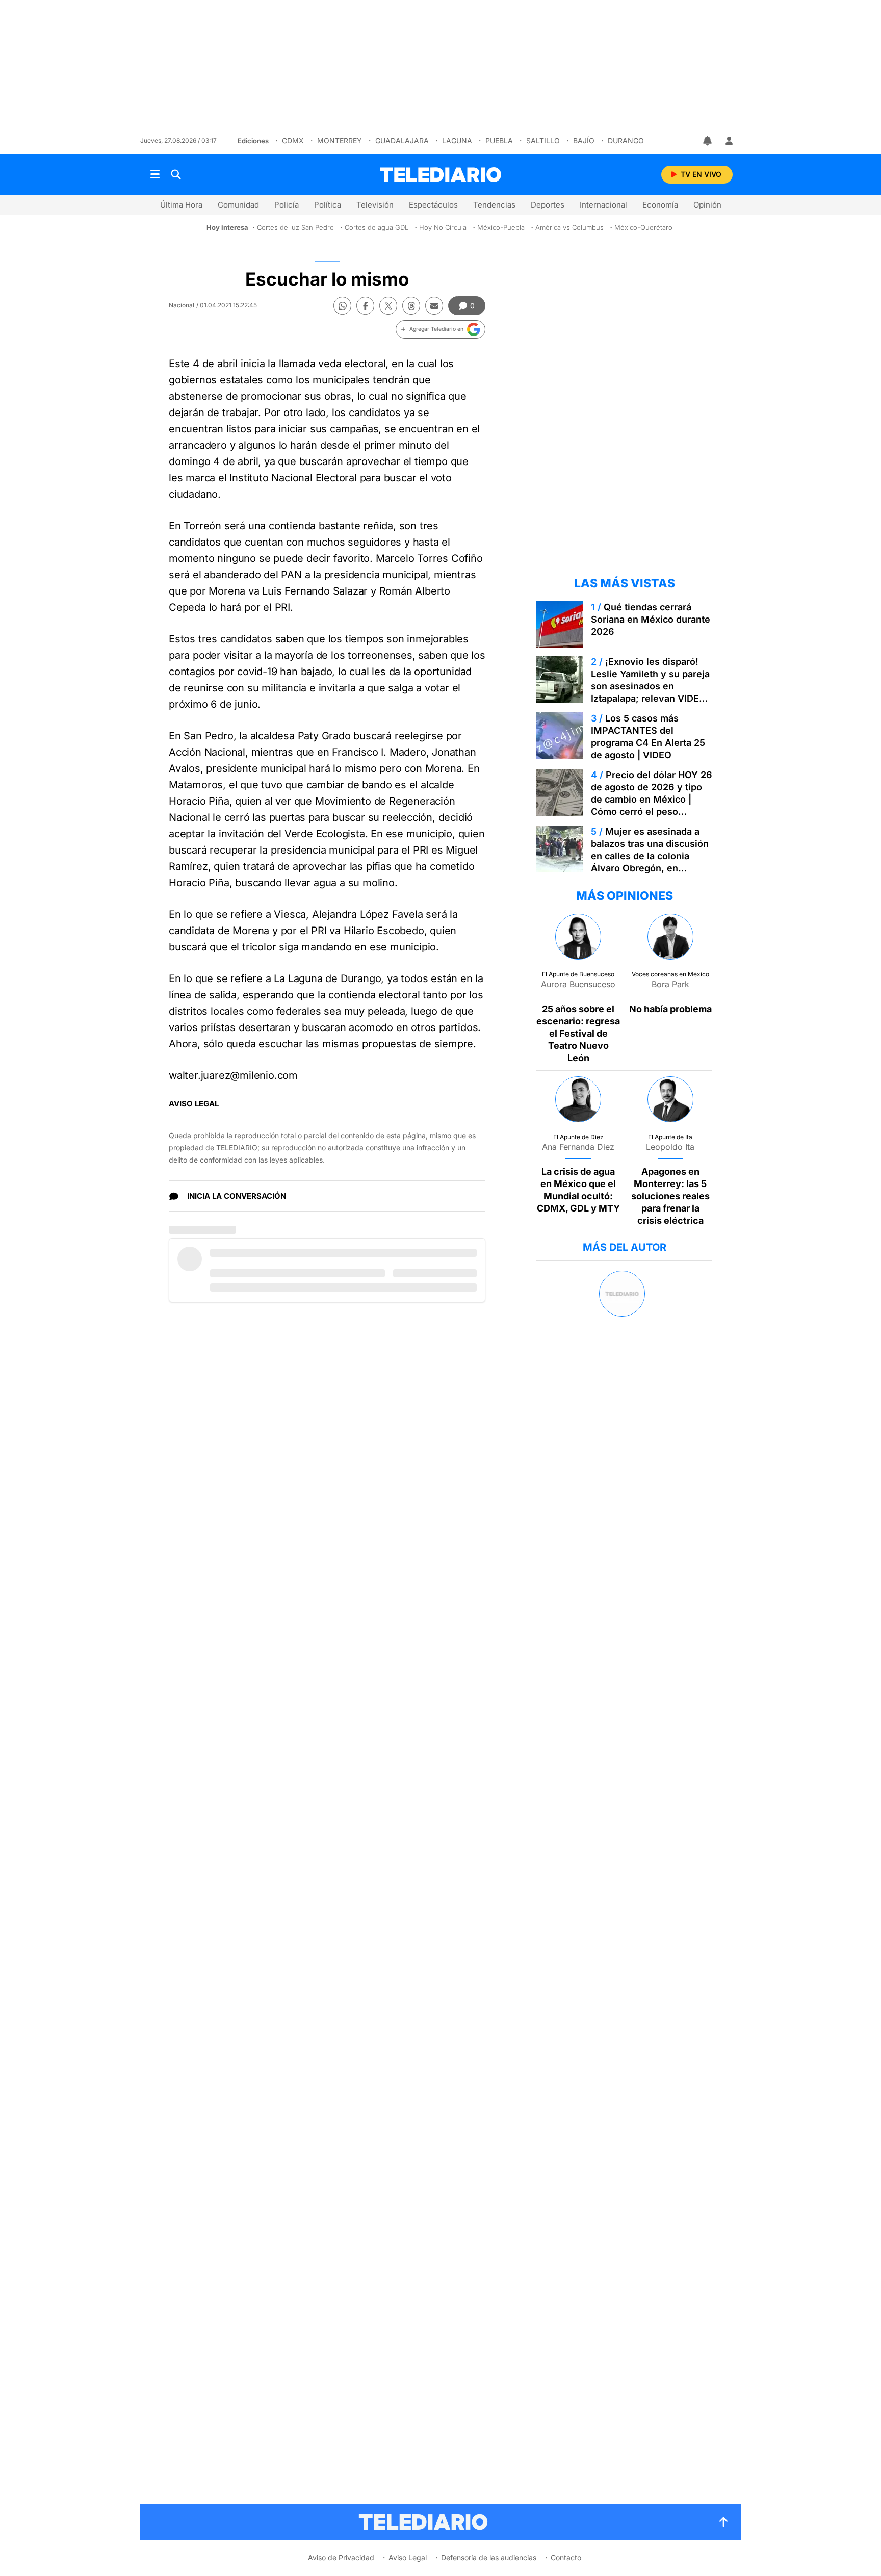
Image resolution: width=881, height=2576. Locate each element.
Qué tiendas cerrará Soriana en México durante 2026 (651, 619)
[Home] (440, 175)
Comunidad (238, 205)
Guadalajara (402, 140)
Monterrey (340, 140)
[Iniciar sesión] (729, 141)
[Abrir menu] (155, 174)
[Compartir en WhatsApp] (342, 306)
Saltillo (543, 140)
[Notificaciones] (708, 141)
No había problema (670, 1009)
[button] (440, 329)
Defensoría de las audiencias (489, 2557)
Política (328, 205)
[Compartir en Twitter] (388, 306)
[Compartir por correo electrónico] (434, 306)
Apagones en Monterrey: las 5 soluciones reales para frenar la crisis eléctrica (670, 1196)
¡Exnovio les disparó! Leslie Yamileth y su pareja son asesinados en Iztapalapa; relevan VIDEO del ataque (650, 686)
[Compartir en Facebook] (365, 306)
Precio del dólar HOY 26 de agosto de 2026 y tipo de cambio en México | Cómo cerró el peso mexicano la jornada (652, 799)
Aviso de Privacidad (341, 2557)
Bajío (584, 140)
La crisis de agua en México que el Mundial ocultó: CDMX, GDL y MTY (578, 1190)
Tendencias (494, 205)
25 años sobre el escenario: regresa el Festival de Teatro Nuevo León (578, 1033)
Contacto (566, 2557)
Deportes (548, 205)
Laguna (457, 140)
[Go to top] (723, 2522)
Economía (660, 205)
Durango (626, 140)
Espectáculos (433, 205)
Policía (287, 205)
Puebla (499, 140)
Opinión (707, 205)
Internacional (603, 205)
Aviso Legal (408, 2557)
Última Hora (181, 205)
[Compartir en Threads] (411, 306)
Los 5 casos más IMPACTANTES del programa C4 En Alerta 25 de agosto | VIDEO (648, 737)
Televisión (375, 205)
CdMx (293, 140)
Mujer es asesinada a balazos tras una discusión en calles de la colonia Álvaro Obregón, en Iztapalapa (650, 856)
